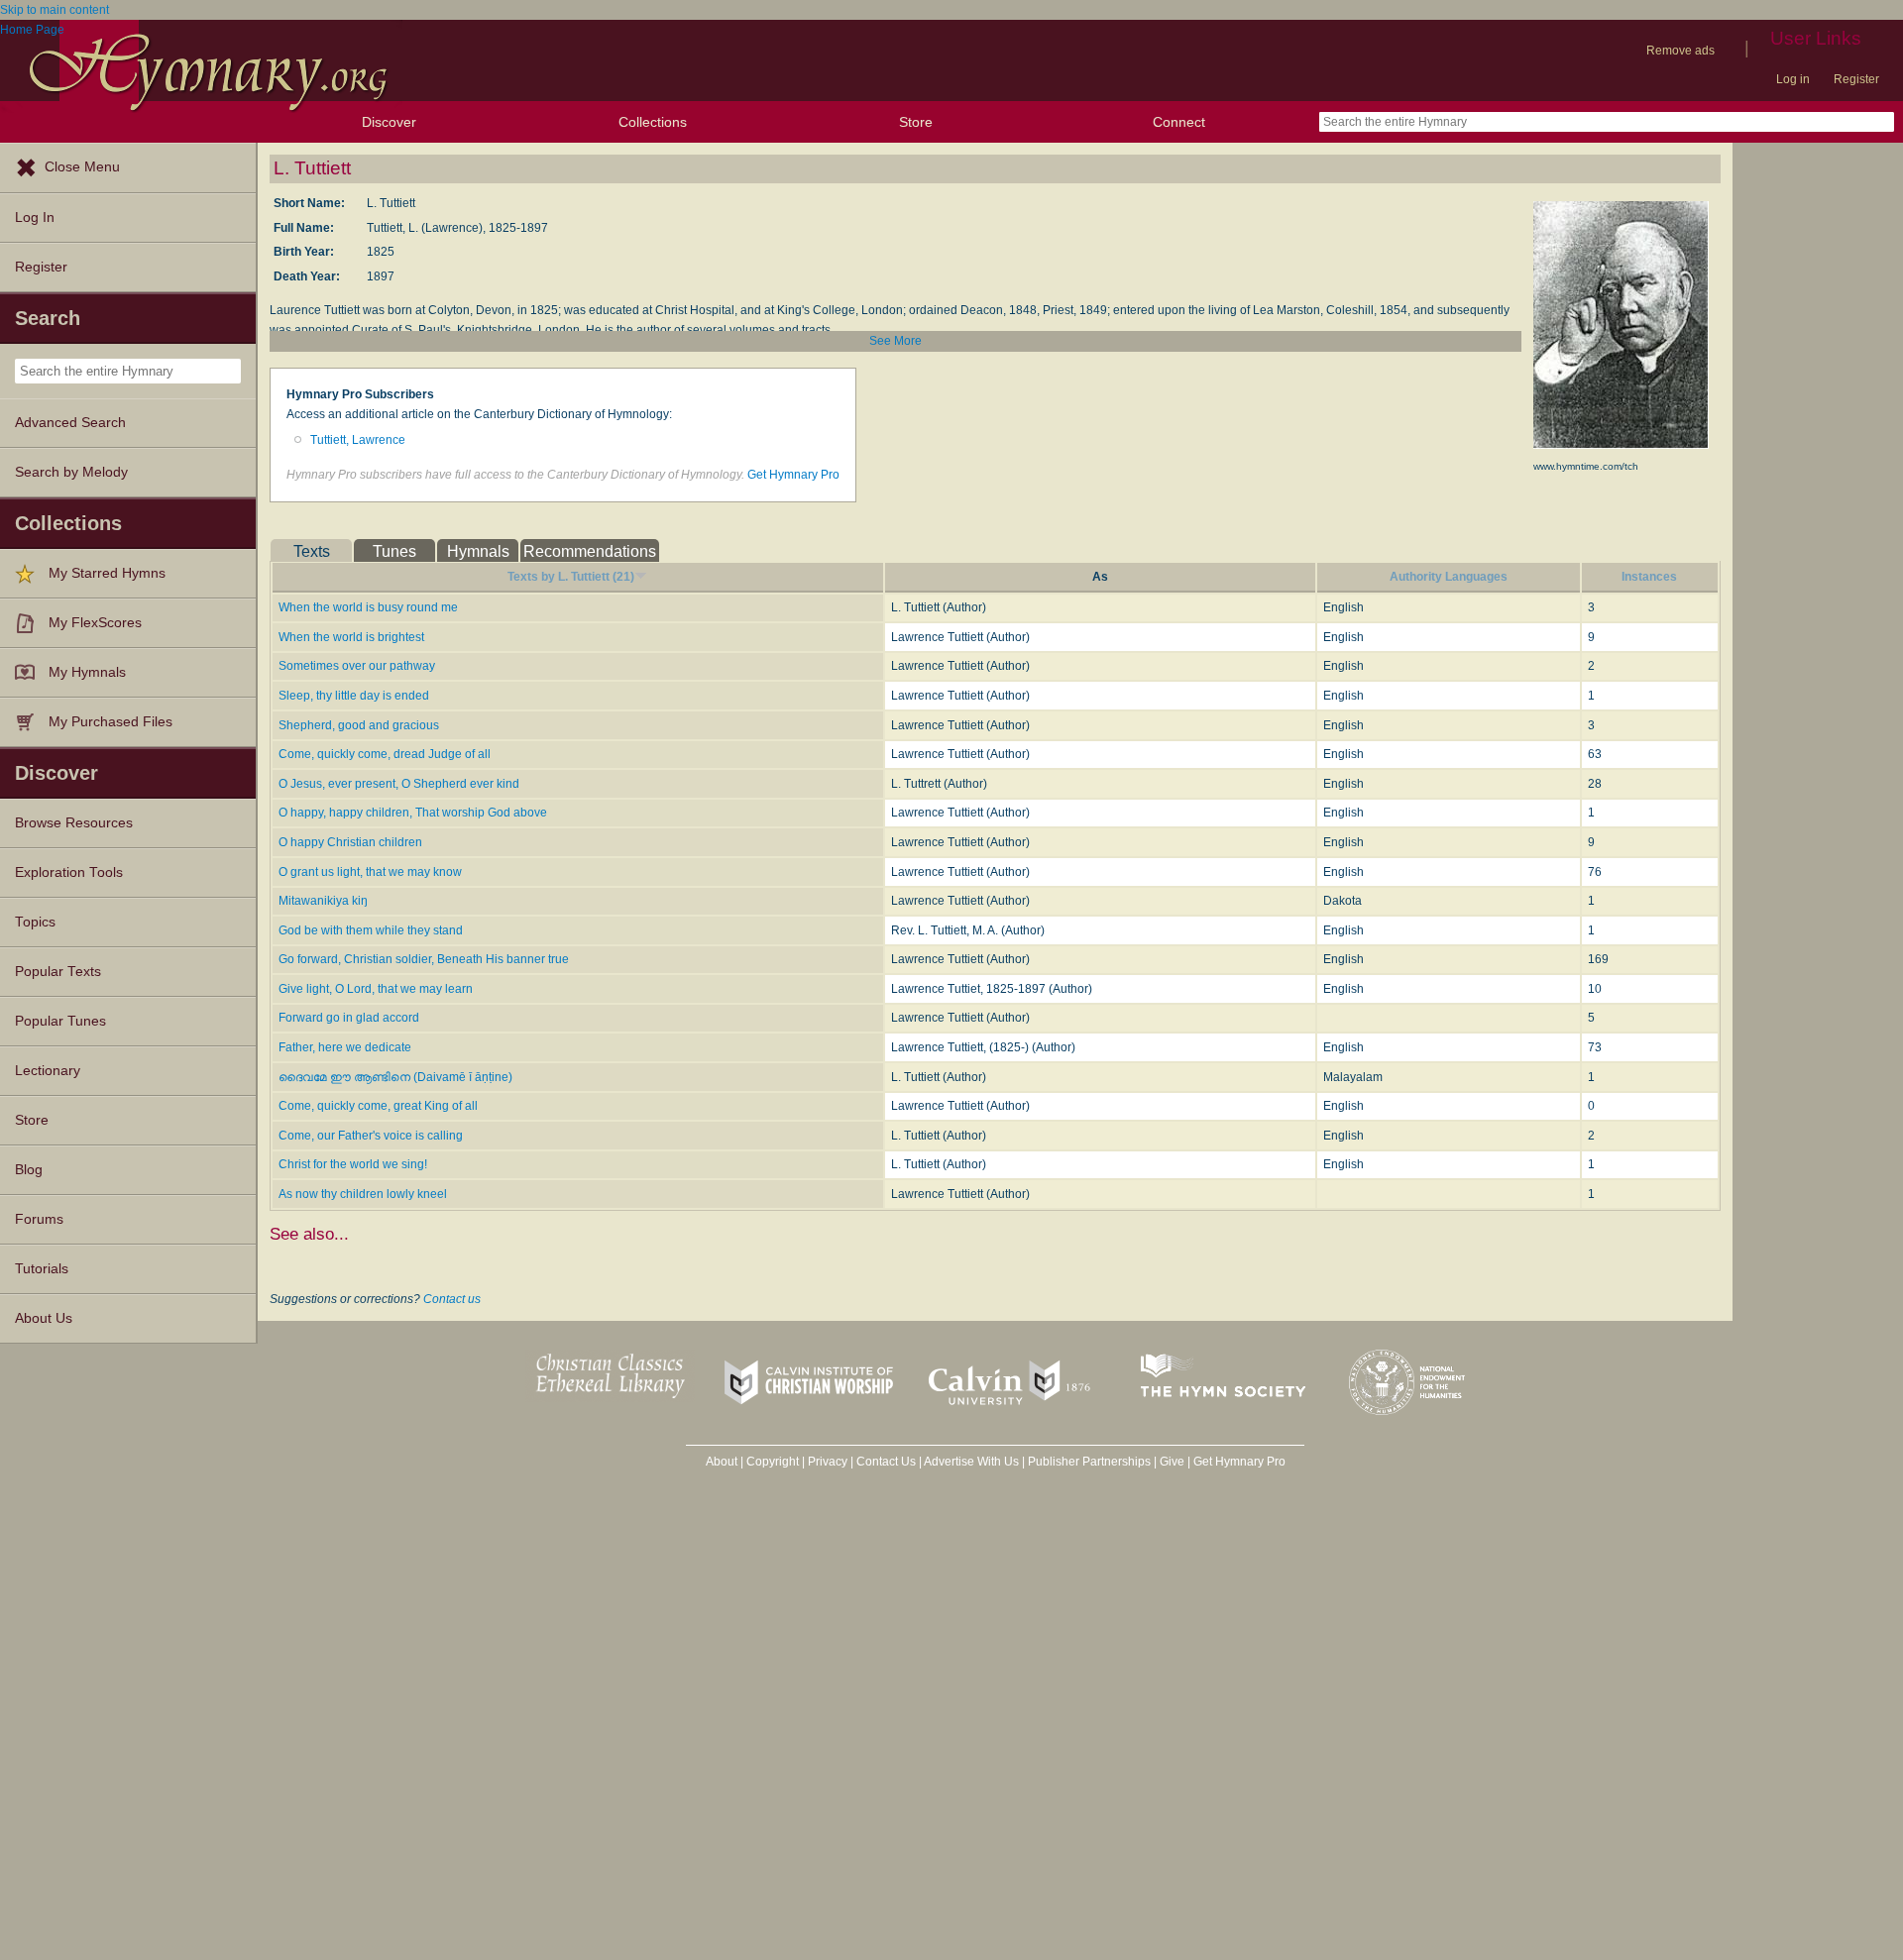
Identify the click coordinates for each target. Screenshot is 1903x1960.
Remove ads (1680, 51)
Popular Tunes (60, 1021)
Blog (29, 1170)
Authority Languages (1449, 577)
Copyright (773, 1462)
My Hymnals (87, 672)
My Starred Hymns (107, 573)
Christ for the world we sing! (353, 1164)
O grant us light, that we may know (370, 872)
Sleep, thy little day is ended (354, 696)
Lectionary (48, 1071)
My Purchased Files (111, 722)
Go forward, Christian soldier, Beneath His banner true (424, 959)
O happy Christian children (350, 842)
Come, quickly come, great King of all (378, 1106)
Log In (35, 218)
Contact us (452, 1299)
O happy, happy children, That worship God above (413, 813)
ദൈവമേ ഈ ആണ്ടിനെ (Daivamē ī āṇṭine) (395, 1077)
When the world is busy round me (368, 607)
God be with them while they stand (371, 930)
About (722, 1462)
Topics (35, 922)
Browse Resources (74, 823)
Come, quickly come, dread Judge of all (385, 754)
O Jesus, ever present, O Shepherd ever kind (399, 784)
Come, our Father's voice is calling (371, 1136)
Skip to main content (55, 10)
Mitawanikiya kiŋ (323, 901)
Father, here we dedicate (345, 1047)
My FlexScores (95, 623)
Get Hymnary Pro (793, 475)
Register (1856, 79)
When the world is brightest (351, 637)
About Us (44, 1318)
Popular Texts (58, 972)
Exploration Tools (69, 872)
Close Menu (82, 167)
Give (1172, 1462)
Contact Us (886, 1462)
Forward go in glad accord (349, 1018)
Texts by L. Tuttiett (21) (571, 577)
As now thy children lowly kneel (363, 1194)
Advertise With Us (971, 1462)
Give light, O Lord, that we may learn (376, 989)
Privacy (828, 1462)
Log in (1793, 79)
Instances (1649, 577)
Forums (39, 1219)
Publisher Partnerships (1089, 1462)
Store (916, 122)
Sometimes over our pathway (357, 666)
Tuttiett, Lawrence (358, 440)
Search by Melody (71, 472)
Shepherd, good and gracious (359, 725)
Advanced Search (70, 423)
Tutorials (42, 1269)
